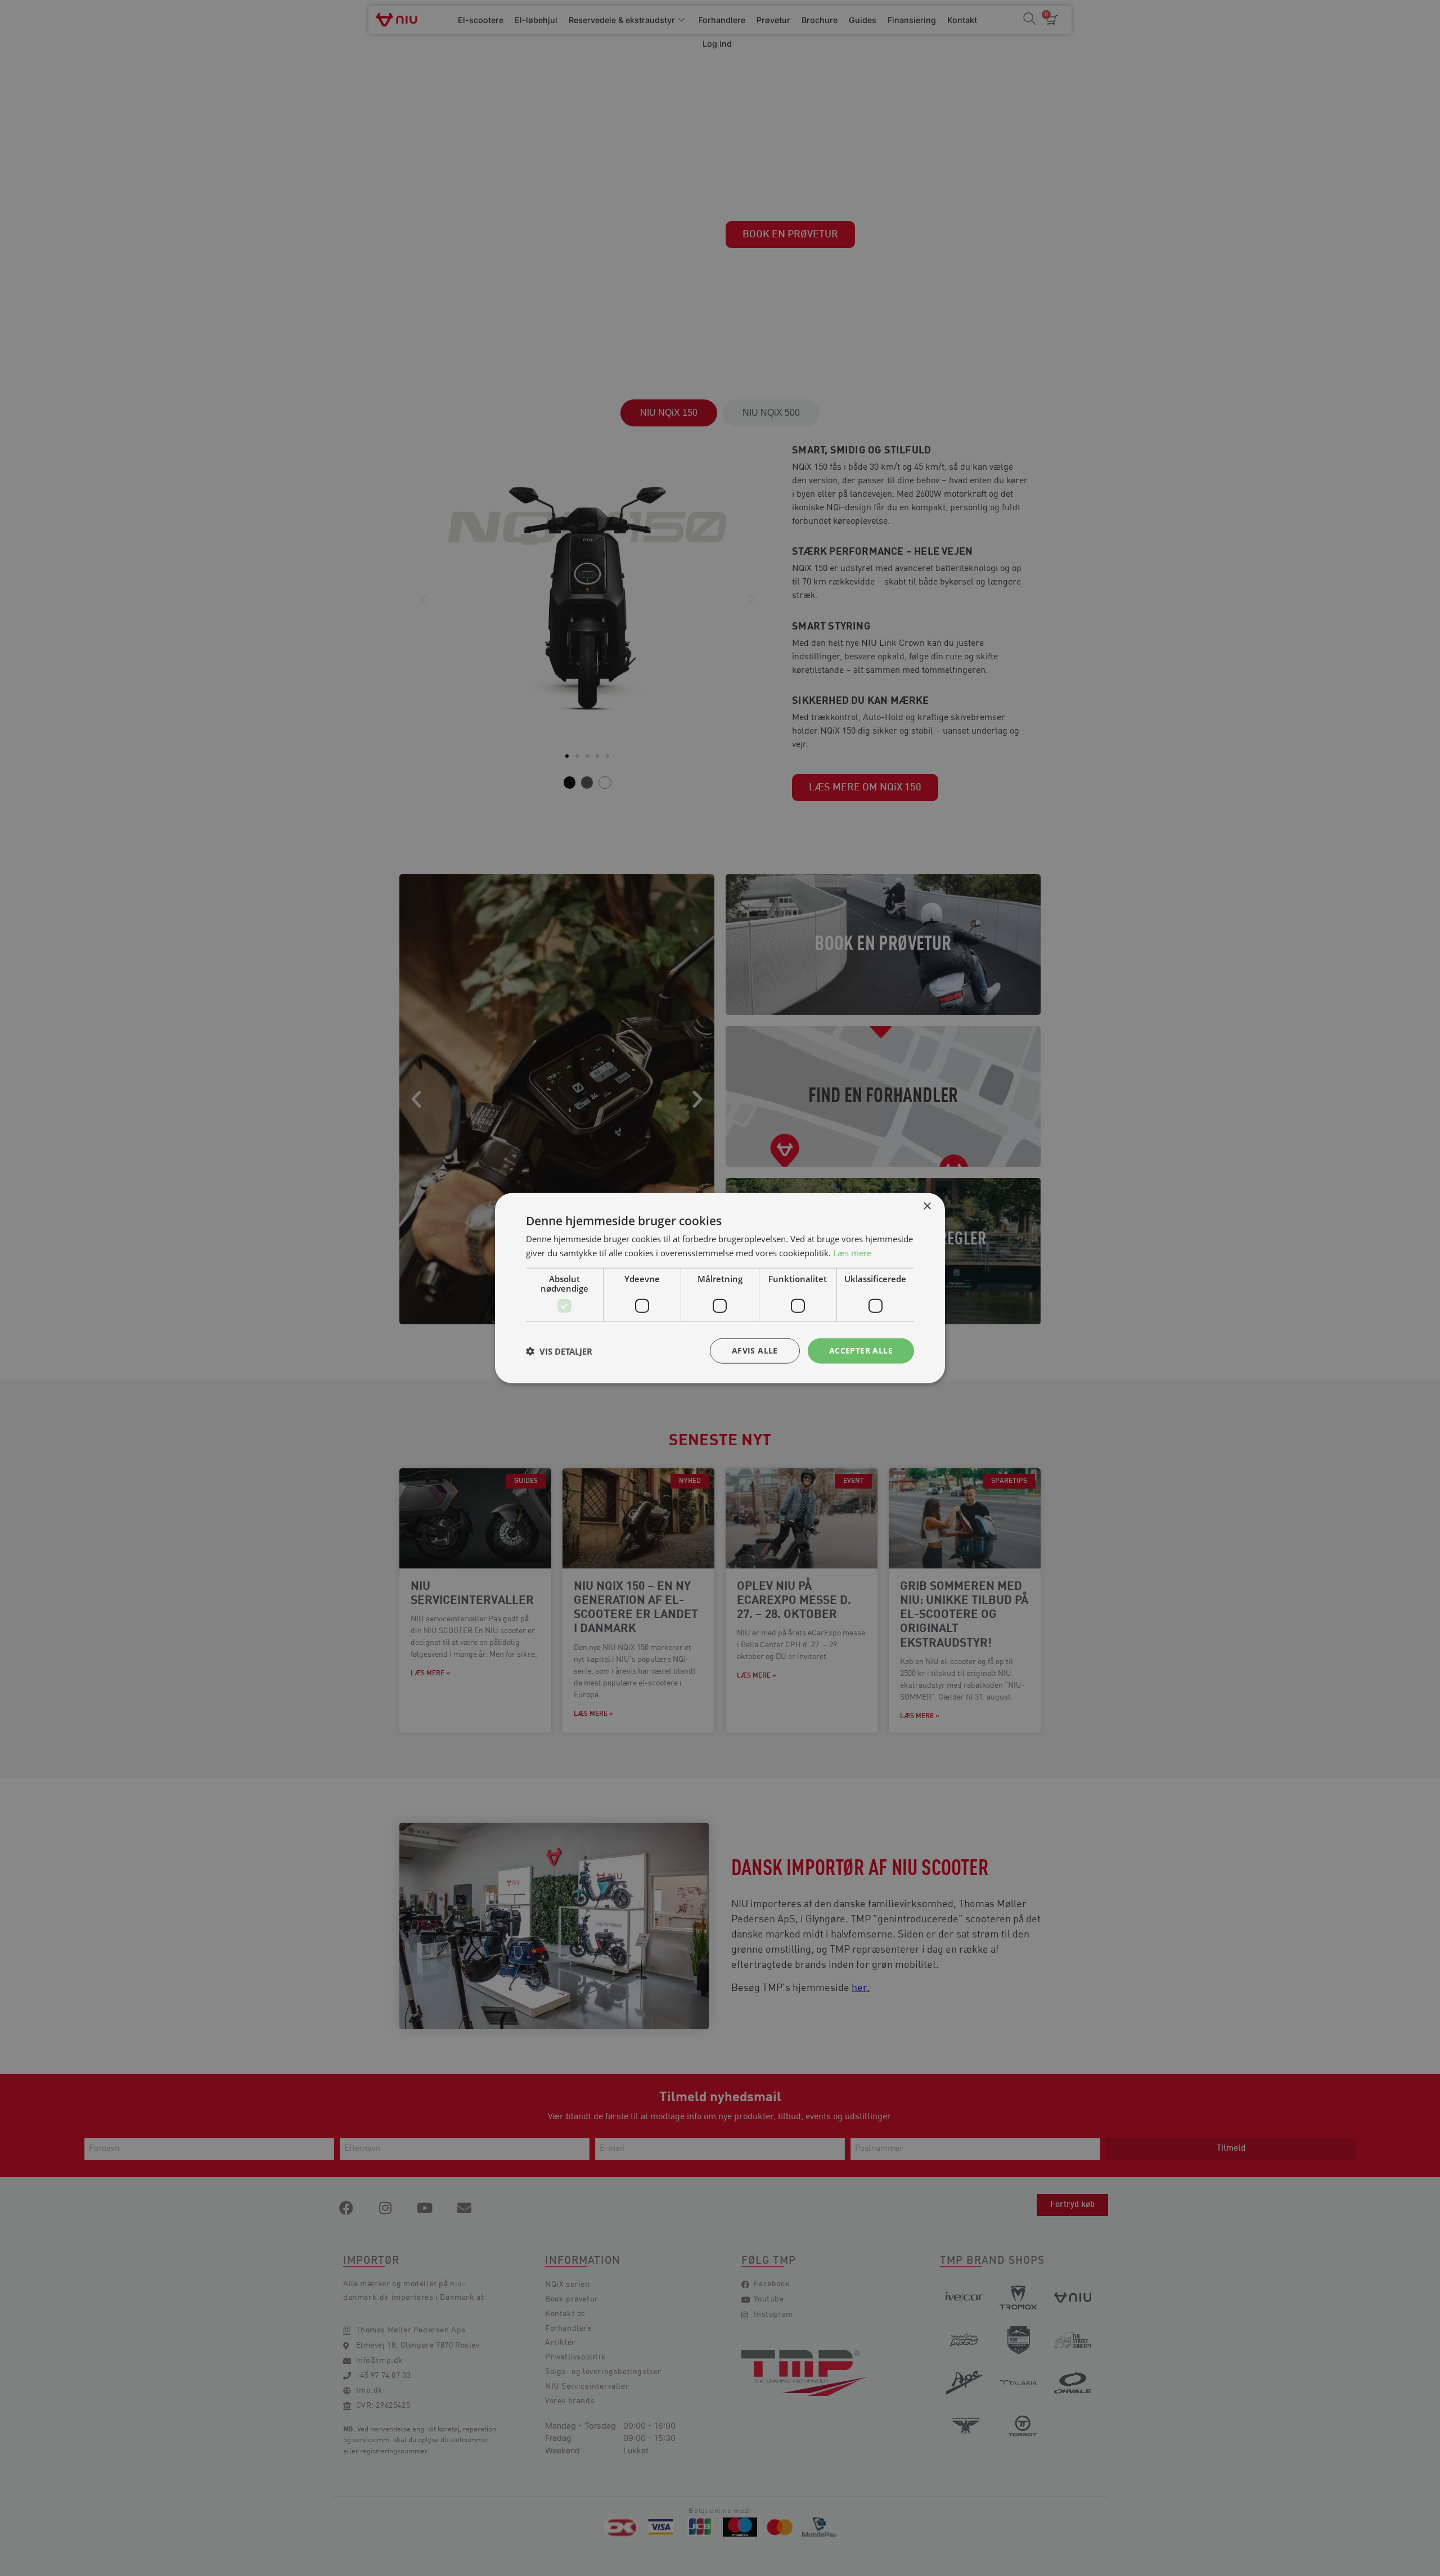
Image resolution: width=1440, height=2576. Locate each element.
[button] (559, 1351)
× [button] (927, 1206)
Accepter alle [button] (861, 1350)
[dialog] (720, 1288)
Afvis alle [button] (755, 1350)
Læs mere (852, 1252)
